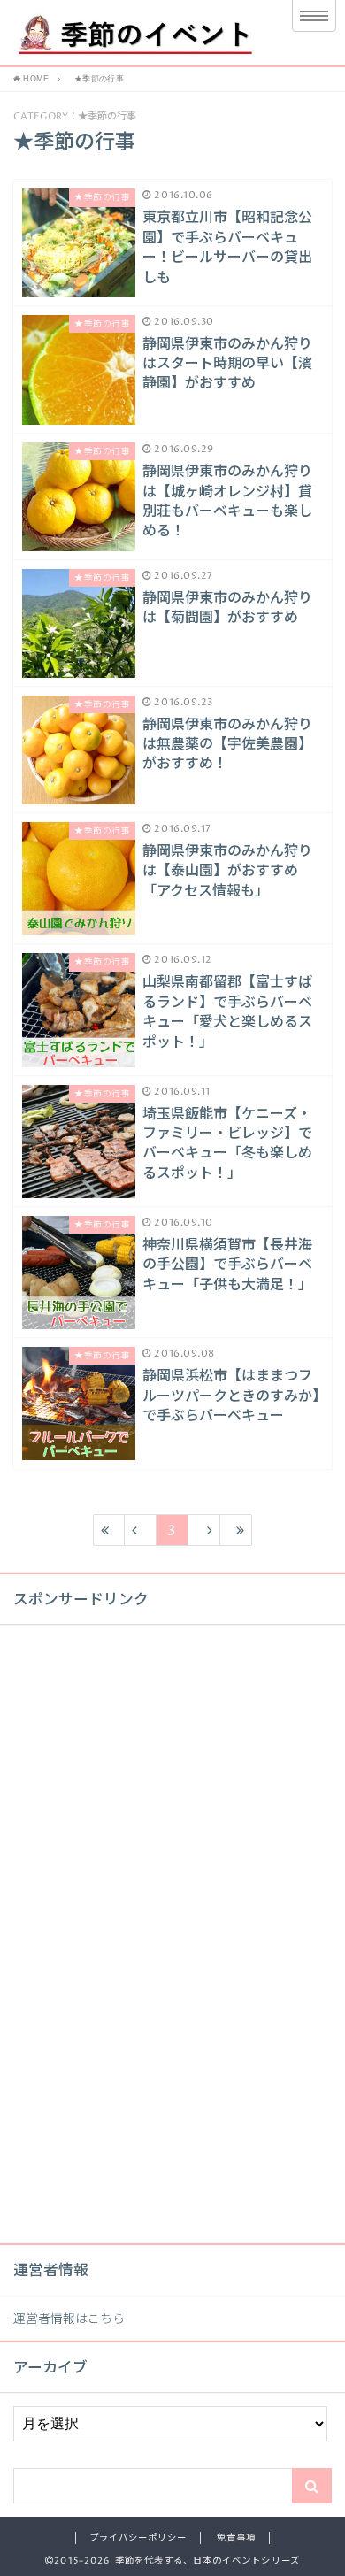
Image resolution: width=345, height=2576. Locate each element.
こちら (106, 2319)
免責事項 (236, 2538)
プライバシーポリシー (138, 2538)
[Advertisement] (146, 1948)
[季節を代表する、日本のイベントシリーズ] (135, 33)
